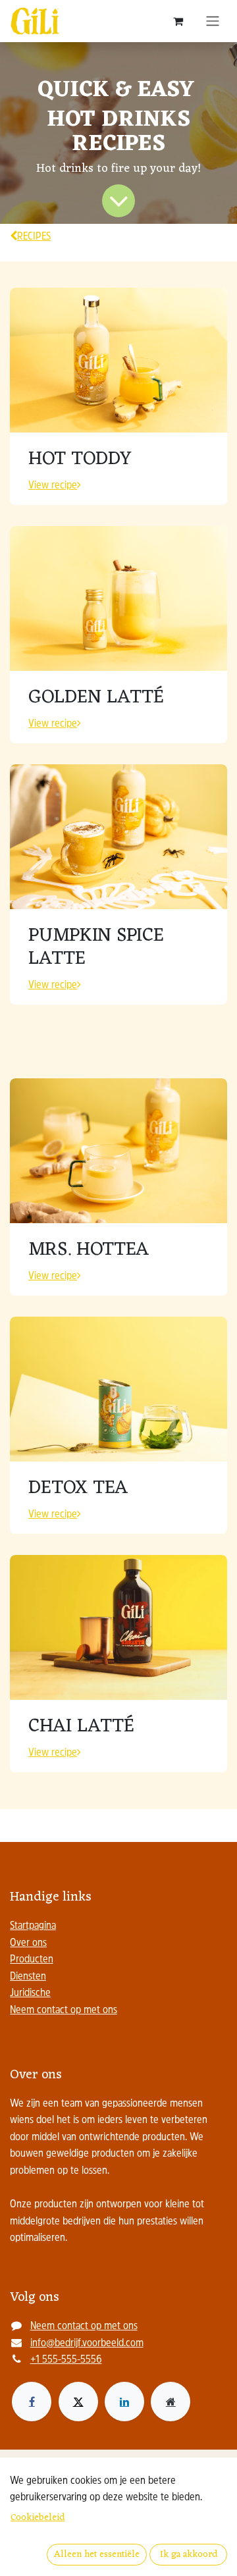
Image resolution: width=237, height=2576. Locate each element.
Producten (32, 1960)
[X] (78, 2402)
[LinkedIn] (124, 2402)
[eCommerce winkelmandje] (178, 21)
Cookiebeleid (38, 2518)
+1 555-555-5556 (66, 2360)
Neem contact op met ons (64, 2011)
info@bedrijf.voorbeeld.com (87, 2344)
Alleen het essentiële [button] (97, 2555)
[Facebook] (32, 2402)
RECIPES (34, 237)
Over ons (28, 1943)
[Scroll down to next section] (118, 201)
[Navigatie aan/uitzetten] (213, 21)
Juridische (30, 1993)
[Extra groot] (171, 2402)
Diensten (28, 1977)
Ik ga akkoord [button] (189, 2555)
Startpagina (33, 1926)
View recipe (53, 486)
